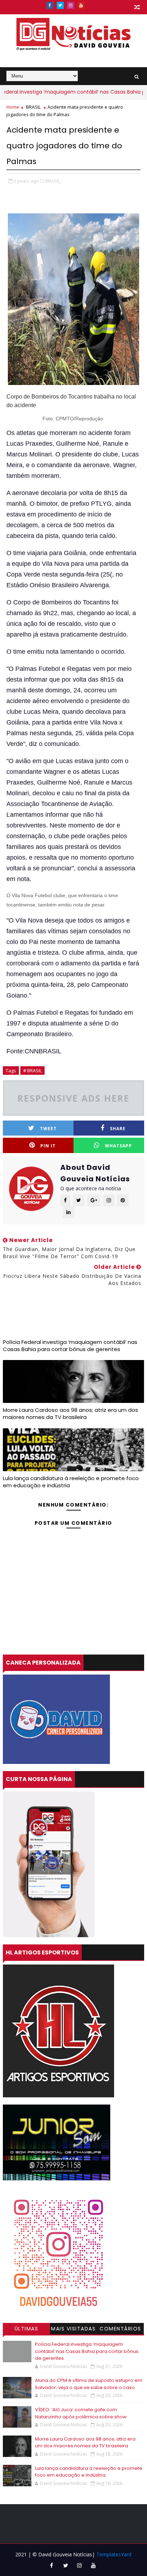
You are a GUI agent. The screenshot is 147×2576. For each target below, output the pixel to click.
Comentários (120, 2329)
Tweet (48, 1129)
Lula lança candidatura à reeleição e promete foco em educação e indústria (71, 1482)
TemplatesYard (114, 2554)
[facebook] (50, 5)
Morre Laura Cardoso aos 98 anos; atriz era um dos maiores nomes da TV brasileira (70, 1413)
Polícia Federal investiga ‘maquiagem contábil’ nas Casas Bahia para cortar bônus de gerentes (70, 1346)
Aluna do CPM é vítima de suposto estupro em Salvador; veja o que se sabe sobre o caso (89, 2384)
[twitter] (60, 5)
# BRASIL (32, 1071)
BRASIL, (53, 181)
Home (13, 107)
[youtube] (81, 5)
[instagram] (71, 5)
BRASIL (33, 107)
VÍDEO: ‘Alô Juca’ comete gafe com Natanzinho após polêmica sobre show (81, 2413)
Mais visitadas (73, 2329)
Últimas (27, 2329)
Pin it (48, 1146)
